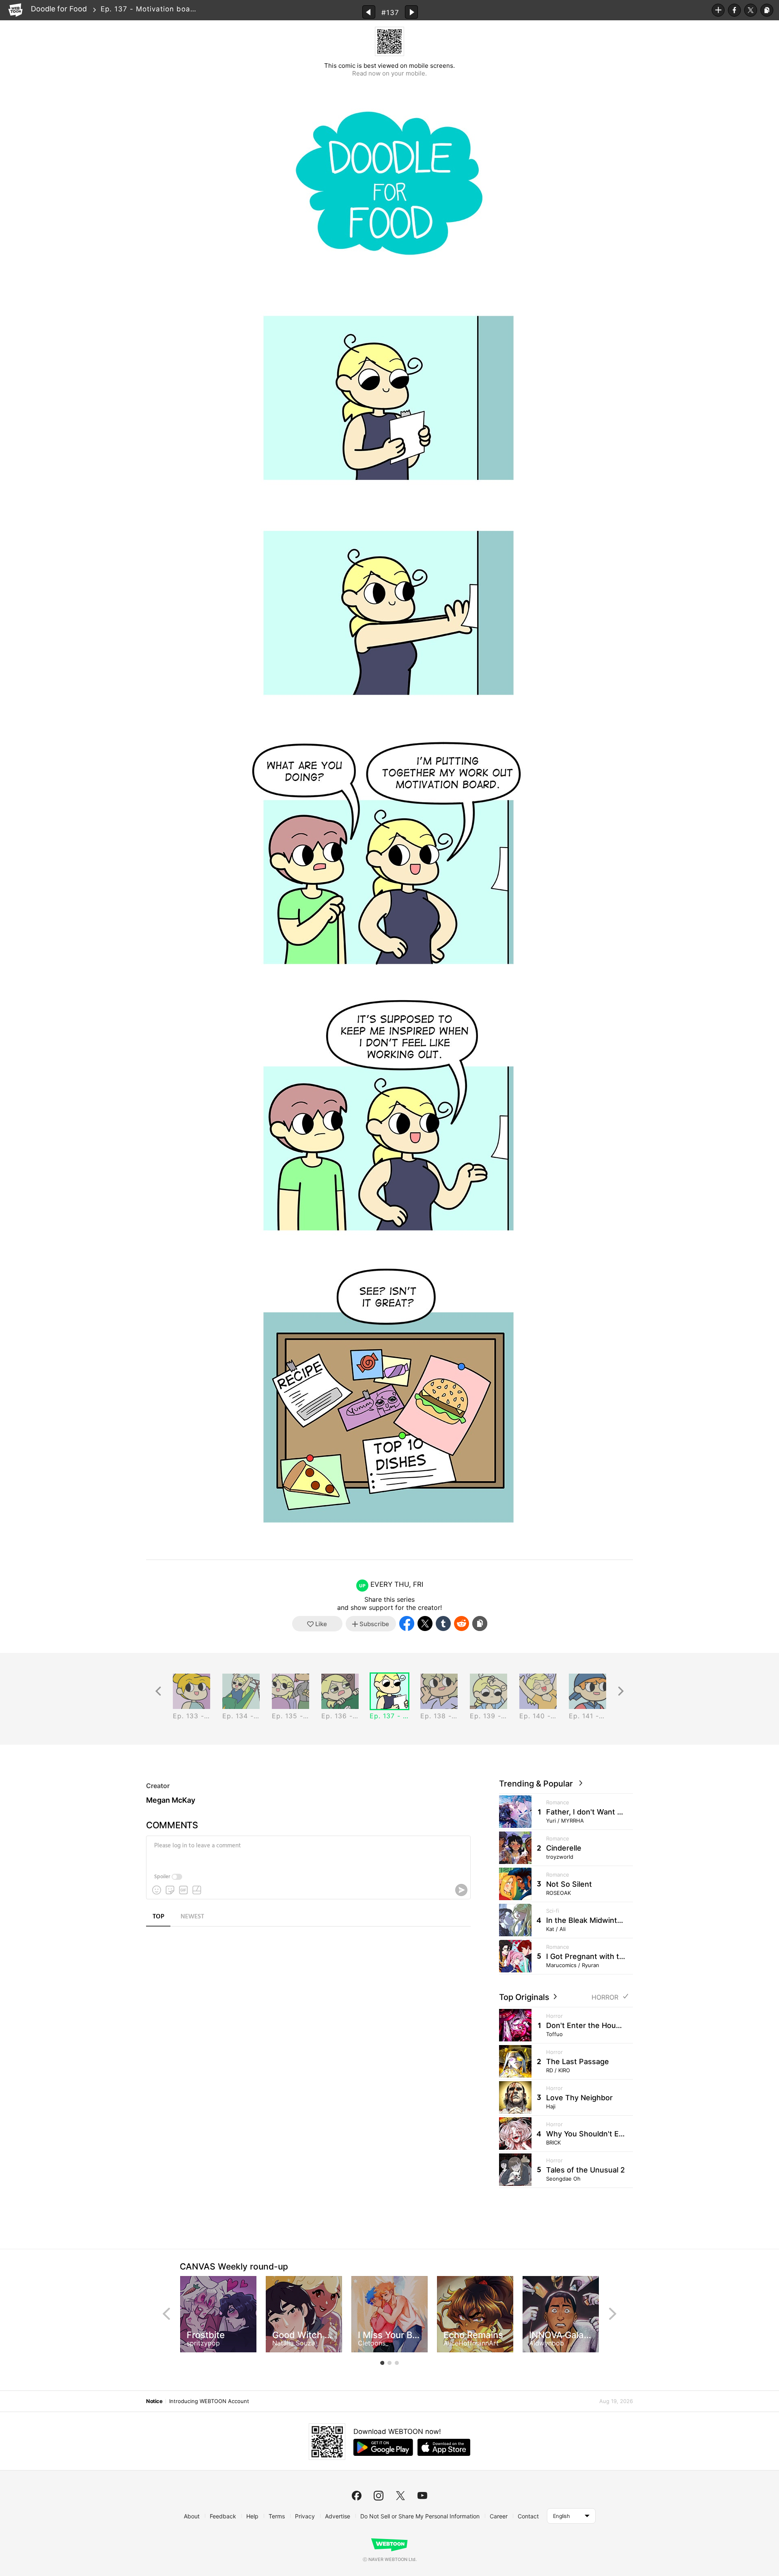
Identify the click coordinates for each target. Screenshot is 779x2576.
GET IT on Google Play (383, 2447)
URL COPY (767, 10)
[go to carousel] (382, 2363)
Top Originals (525, 1997)
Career (499, 2516)
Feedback (223, 2516)
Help (252, 2516)
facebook (357, 2496)
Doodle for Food (59, 9)
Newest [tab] (192, 1917)
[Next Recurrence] (621, 1691)
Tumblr (443, 1623)
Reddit (462, 1623)
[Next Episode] (411, 12)
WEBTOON (15, 10)
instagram (379, 2496)
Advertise (338, 2516)
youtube (422, 2496)
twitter (400, 2496)
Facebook (734, 10)
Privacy (305, 2516)
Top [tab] (158, 1917)
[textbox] (308, 1852)
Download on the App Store (444, 2447)
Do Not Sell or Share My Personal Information (420, 2516)
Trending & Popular (538, 1784)
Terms (277, 2516)
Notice (154, 2401)
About (192, 2516)
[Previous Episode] (369, 12)
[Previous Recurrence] (158, 1691)
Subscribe (718, 10)
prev (166, 2314)
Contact (528, 2516)
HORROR (605, 1997)
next (613, 2314)
